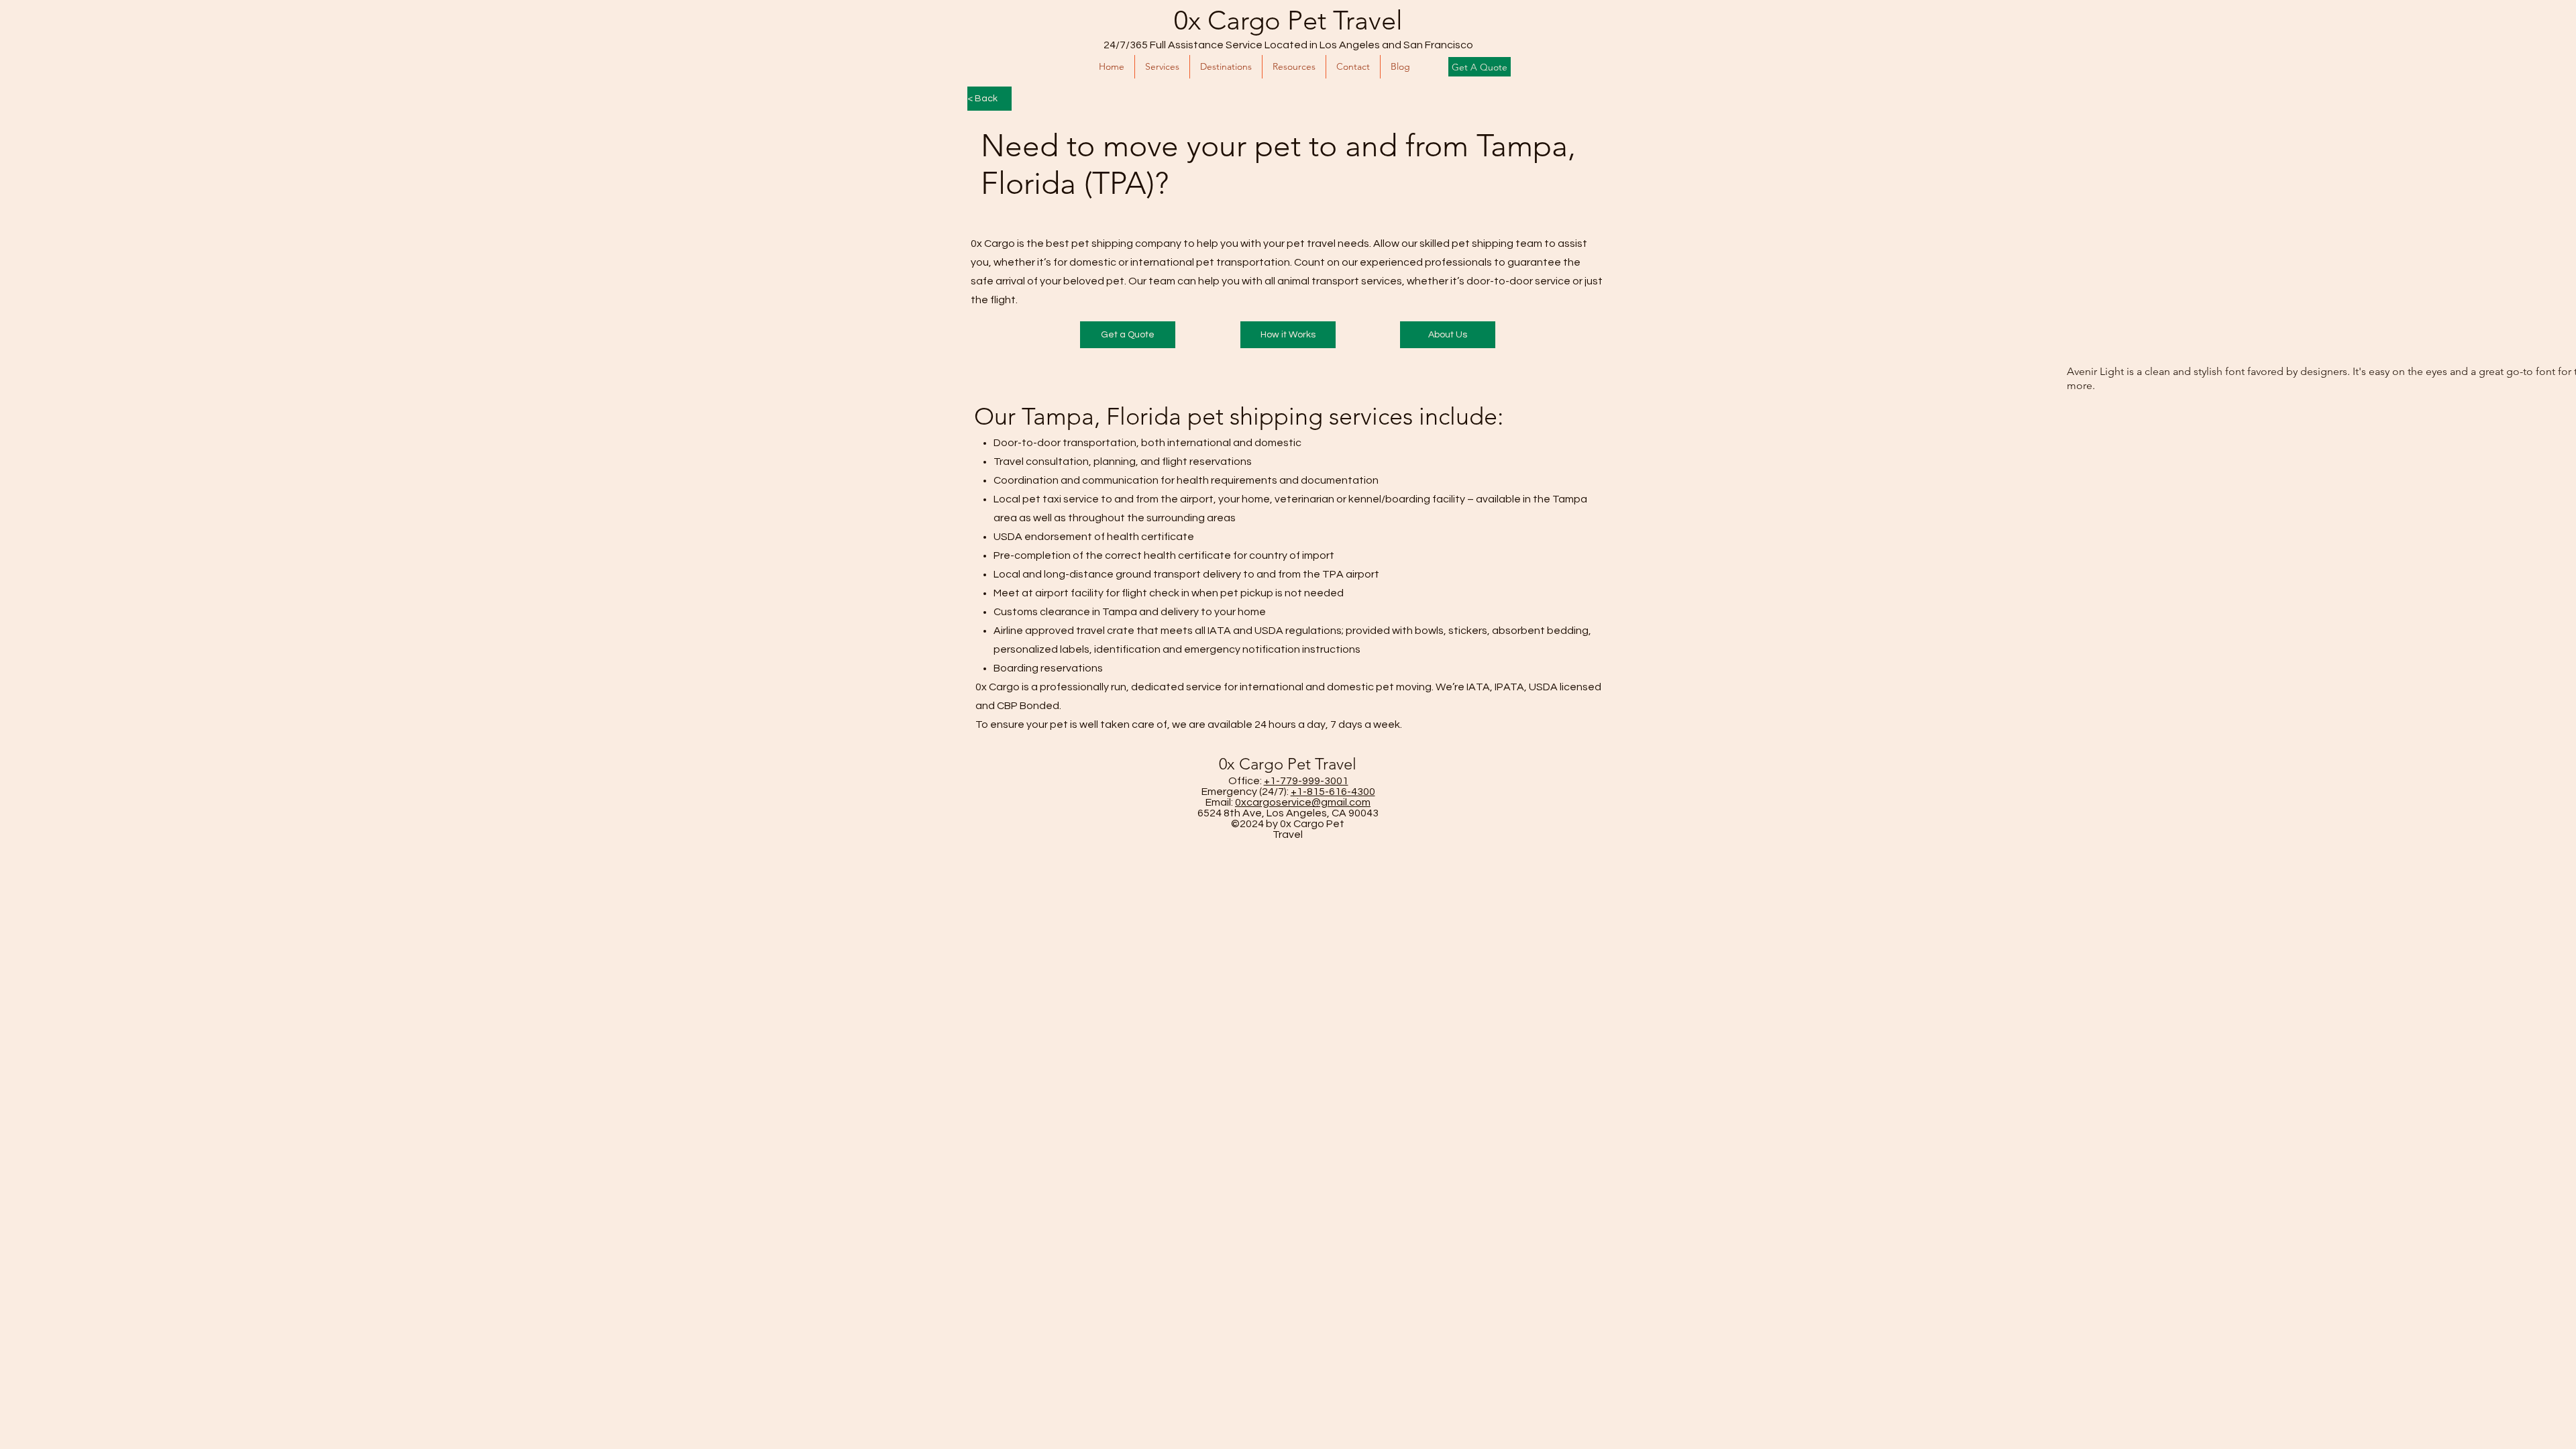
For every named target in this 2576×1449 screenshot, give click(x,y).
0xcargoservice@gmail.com (1303, 802)
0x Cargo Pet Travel (1288, 20)
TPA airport (1351, 574)
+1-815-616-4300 (1333, 792)
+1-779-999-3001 (1306, 781)
